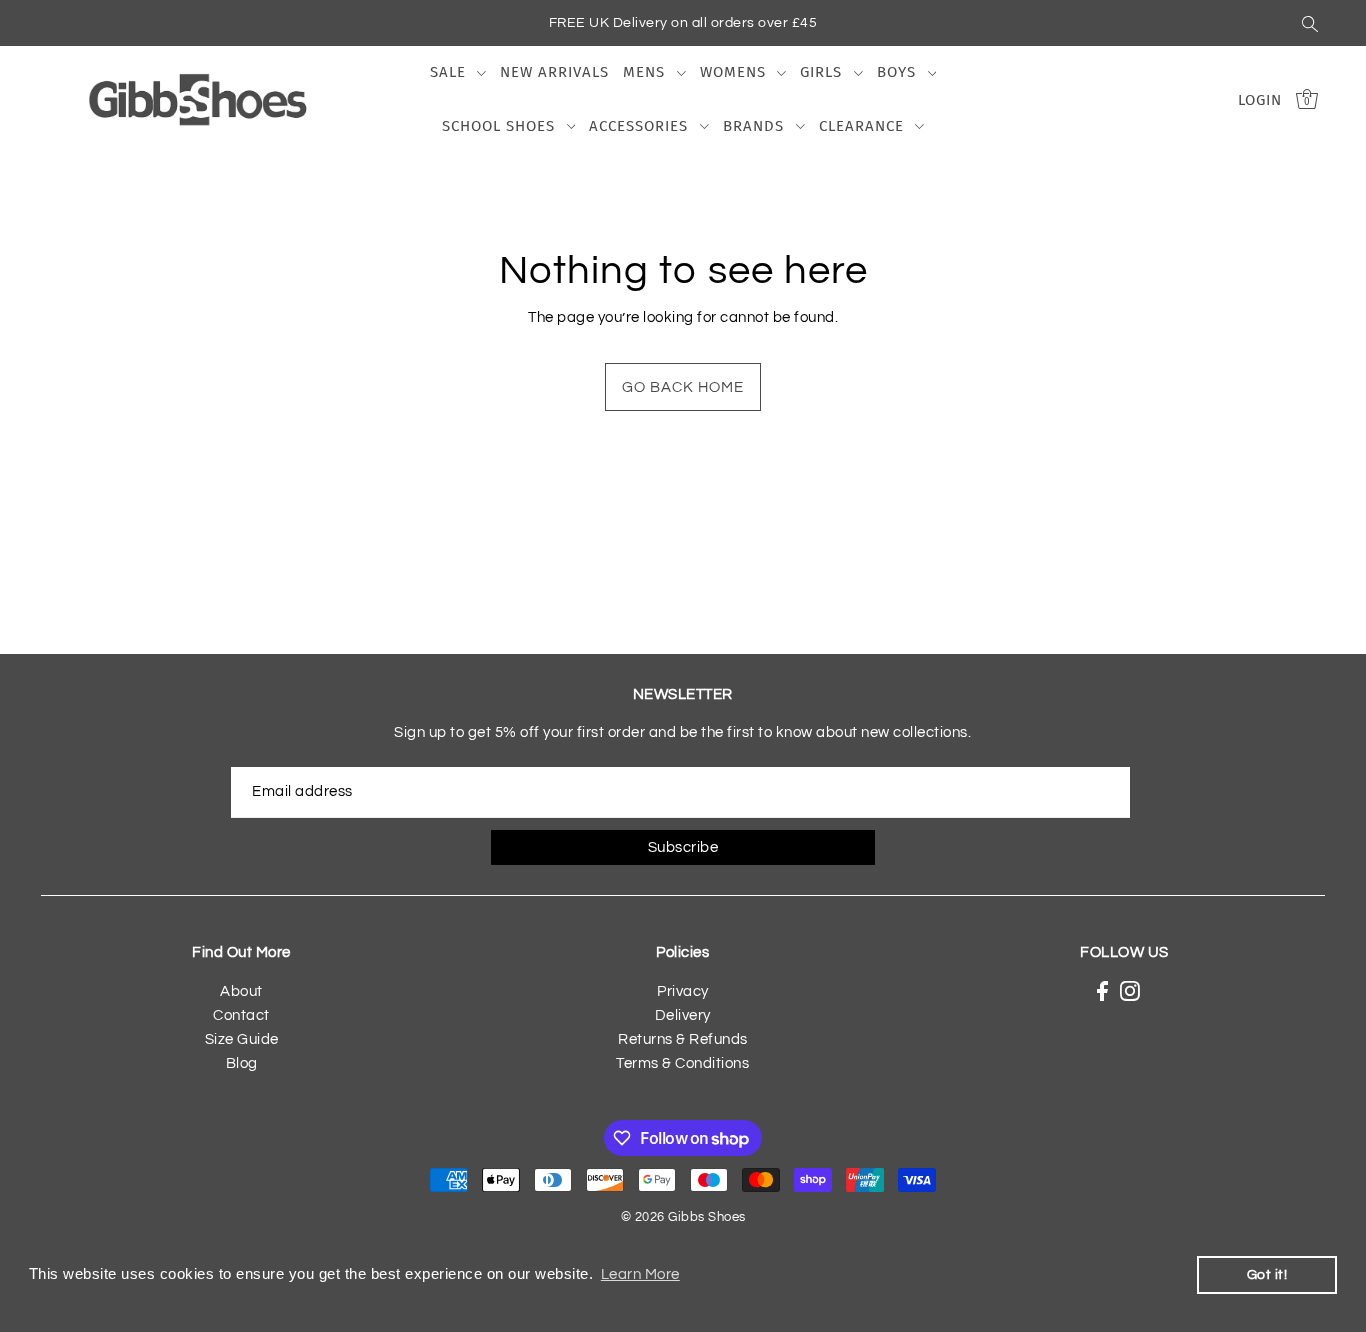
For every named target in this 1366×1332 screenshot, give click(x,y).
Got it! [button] (1267, 1274)
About (241, 991)
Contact (241, 1015)
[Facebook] (1102, 991)
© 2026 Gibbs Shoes (683, 1217)
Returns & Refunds (683, 1039)
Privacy (683, 991)
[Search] (1311, 23)
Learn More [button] (640, 1274)
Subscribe (683, 847)
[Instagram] (1130, 991)
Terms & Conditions (682, 1063)
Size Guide (242, 1039)
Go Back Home (683, 387)
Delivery (683, 1015)
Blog (242, 1063)
